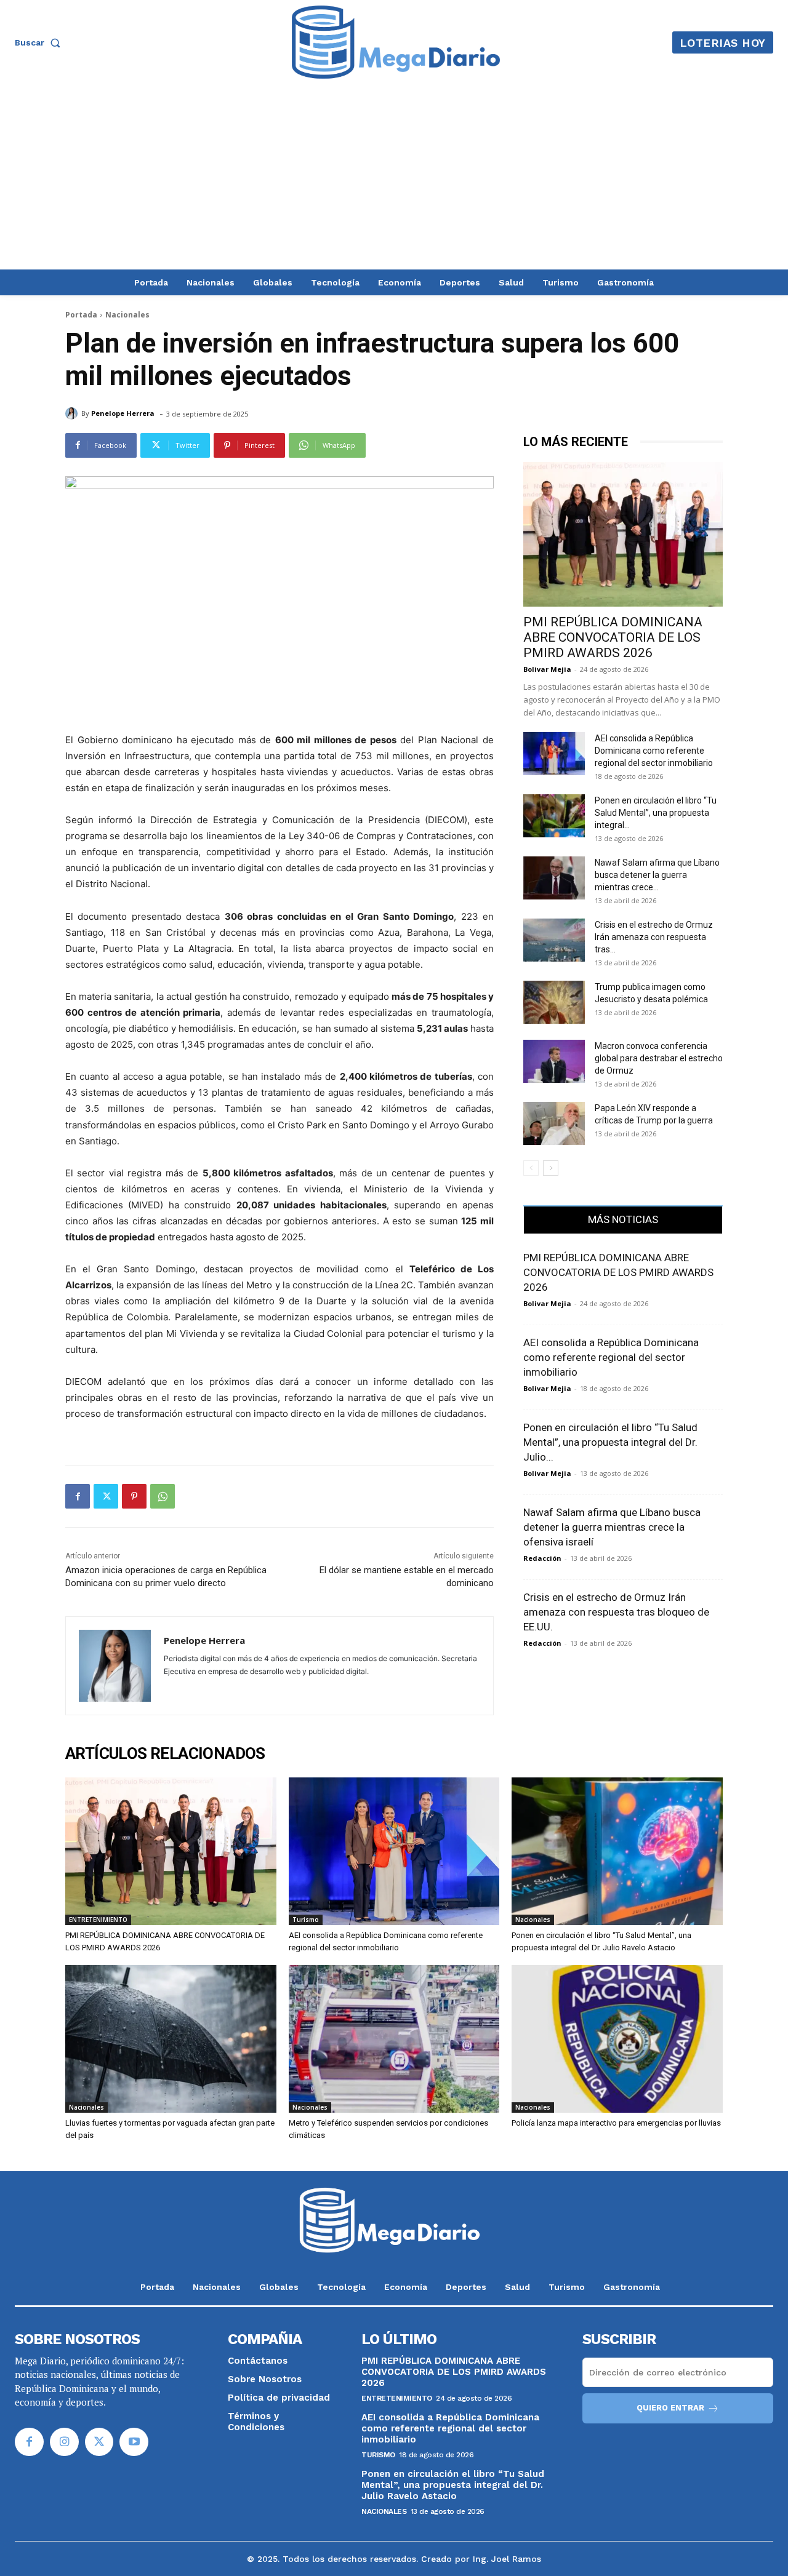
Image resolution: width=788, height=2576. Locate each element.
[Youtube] (134, 2442)
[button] (40, 42)
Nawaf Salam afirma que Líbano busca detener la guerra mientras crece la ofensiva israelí (612, 1527)
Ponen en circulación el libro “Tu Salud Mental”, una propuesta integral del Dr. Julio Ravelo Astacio (453, 2485)
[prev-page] (531, 1168)
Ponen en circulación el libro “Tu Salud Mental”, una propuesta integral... (656, 813)
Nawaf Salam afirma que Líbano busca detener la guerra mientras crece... (657, 875)
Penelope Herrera (123, 413)
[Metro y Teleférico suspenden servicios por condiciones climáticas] (394, 2039)
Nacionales (127, 315)
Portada (81, 315)
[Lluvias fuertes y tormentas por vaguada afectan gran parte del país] (171, 2039)
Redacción (542, 1558)
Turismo (306, 1920)
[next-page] (551, 1168)
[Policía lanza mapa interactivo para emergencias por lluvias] (617, 2039)
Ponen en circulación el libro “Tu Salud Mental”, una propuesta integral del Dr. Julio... (610, 1442)
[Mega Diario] (396, 42)
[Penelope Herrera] (73, 413)
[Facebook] (78, 1496)
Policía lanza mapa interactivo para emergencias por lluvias (616, 2123)
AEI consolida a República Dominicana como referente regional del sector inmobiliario (654, 751)
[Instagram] (64, 2442)
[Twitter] (106, 1496)
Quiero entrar (670, 2408)
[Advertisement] (394, 177)
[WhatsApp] (163, 1496)
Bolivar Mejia (547, 669)
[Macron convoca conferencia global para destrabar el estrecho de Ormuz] (554, 1061)
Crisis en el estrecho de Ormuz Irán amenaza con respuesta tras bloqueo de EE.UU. (616, 1612)
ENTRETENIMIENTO (98, 1920)
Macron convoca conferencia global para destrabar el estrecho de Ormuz (659, 1058)
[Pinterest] (134, 1496)
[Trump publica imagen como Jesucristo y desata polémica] (554, 1002)
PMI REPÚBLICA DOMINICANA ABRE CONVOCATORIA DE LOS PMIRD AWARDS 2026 (613, 637)
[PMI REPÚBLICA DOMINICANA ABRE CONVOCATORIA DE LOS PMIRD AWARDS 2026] (623, 534)
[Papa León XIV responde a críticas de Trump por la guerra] (554, 1123)
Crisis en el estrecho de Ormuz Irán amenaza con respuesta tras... (654, 937)
